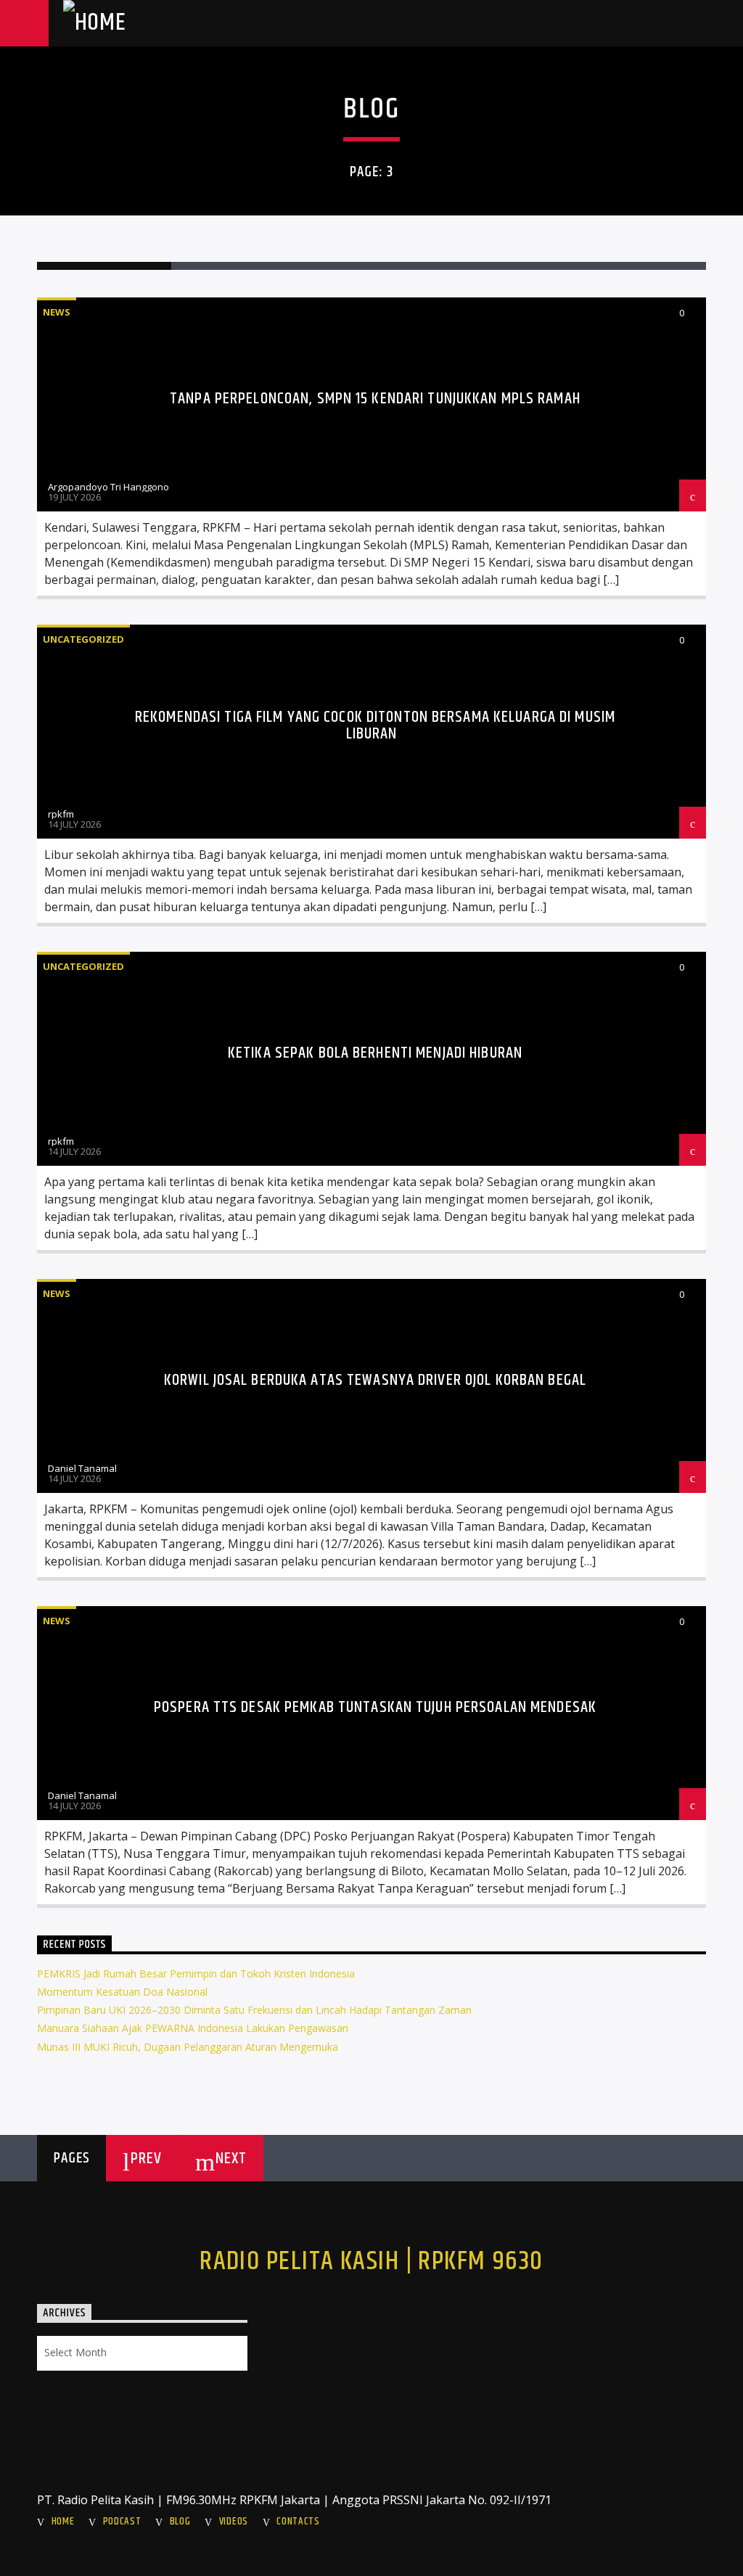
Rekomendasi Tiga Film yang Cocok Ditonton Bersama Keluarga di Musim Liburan (375, 726)
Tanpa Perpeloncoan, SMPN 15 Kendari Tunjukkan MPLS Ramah (375, 399)
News (57, 312)
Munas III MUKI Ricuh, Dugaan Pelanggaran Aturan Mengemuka (188, 2047)
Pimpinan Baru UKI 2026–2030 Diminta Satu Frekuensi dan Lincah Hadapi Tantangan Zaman (254, 2010)
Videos (234, 2522)
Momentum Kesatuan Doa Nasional (122, 1992)
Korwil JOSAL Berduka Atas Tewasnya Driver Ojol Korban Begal (375, 1380)
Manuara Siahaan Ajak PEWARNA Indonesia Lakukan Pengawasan (193, 2028)
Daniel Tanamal (82, 1468)
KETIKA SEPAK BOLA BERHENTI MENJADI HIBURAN (375, 1053)
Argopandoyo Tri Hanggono (108, 487)
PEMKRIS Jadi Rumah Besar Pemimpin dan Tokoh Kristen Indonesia (196, 1974)
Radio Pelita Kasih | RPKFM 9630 (371, 2262)
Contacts (298, 2522)
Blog (180, 2522)
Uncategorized (83, 639)
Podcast (122, 2522)
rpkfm (61, 814)
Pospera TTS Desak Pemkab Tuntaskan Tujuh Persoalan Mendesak (375, 1707)
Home (63, 2522)
